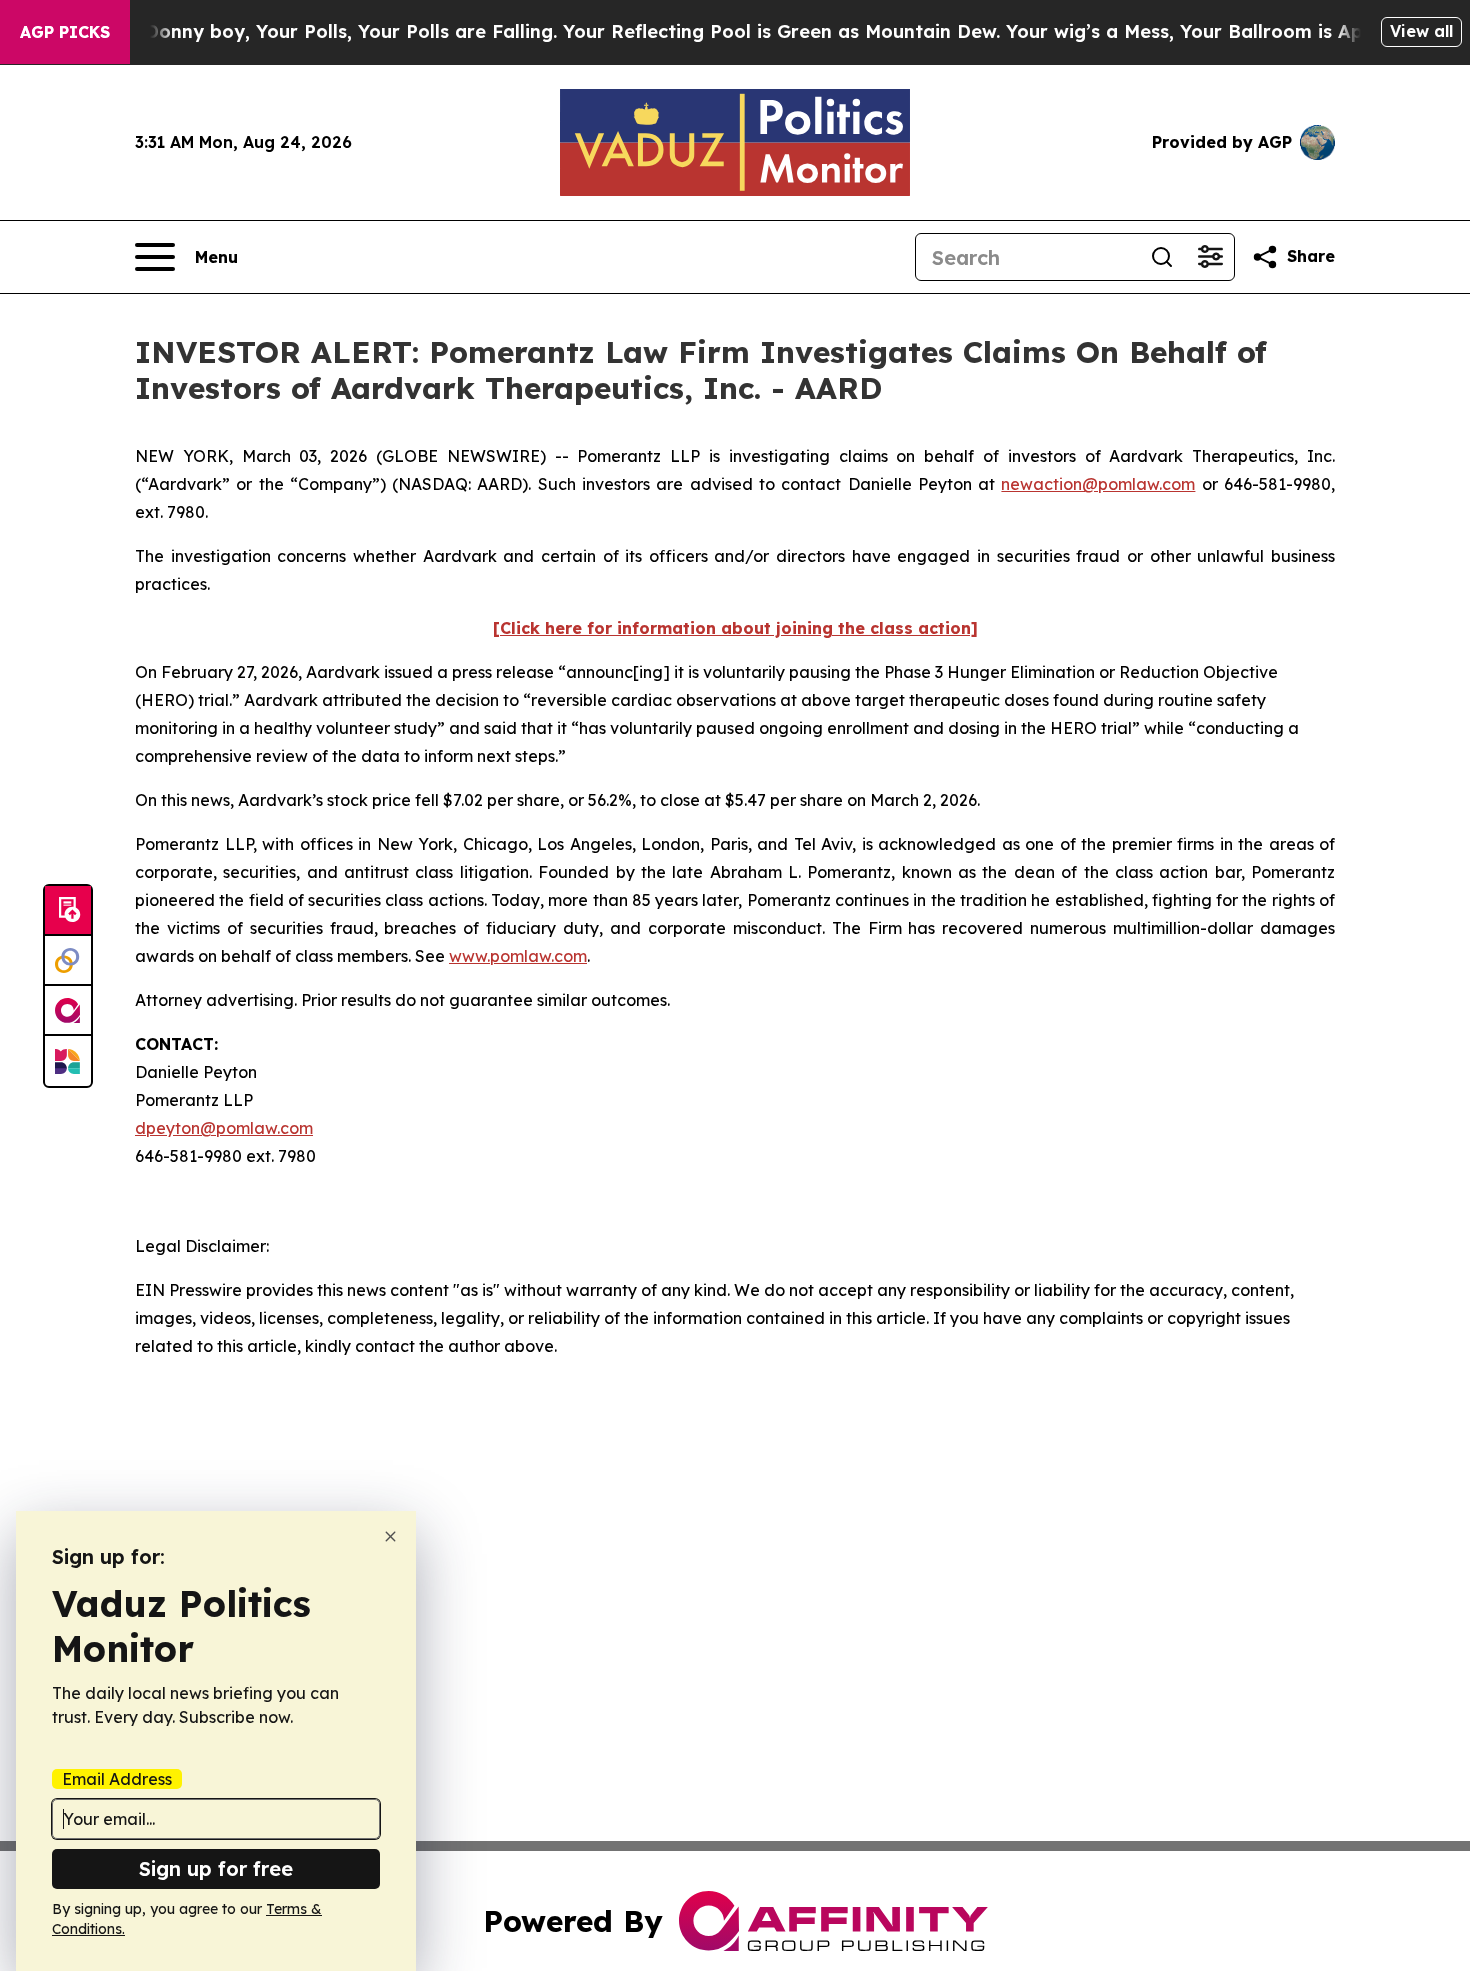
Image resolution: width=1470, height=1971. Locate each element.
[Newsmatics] (68, 1061)
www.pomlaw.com (518, 956)
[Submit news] (68, 911)
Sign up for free (216, 1868)
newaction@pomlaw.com (1098, 484)
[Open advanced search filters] (1210, 257)
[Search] (1162, 257)
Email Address (117, 1779)
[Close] (390, 1536)
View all (1421, 31)
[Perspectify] (68, 961)
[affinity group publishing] (68, 1011)
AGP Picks (65, 32)
